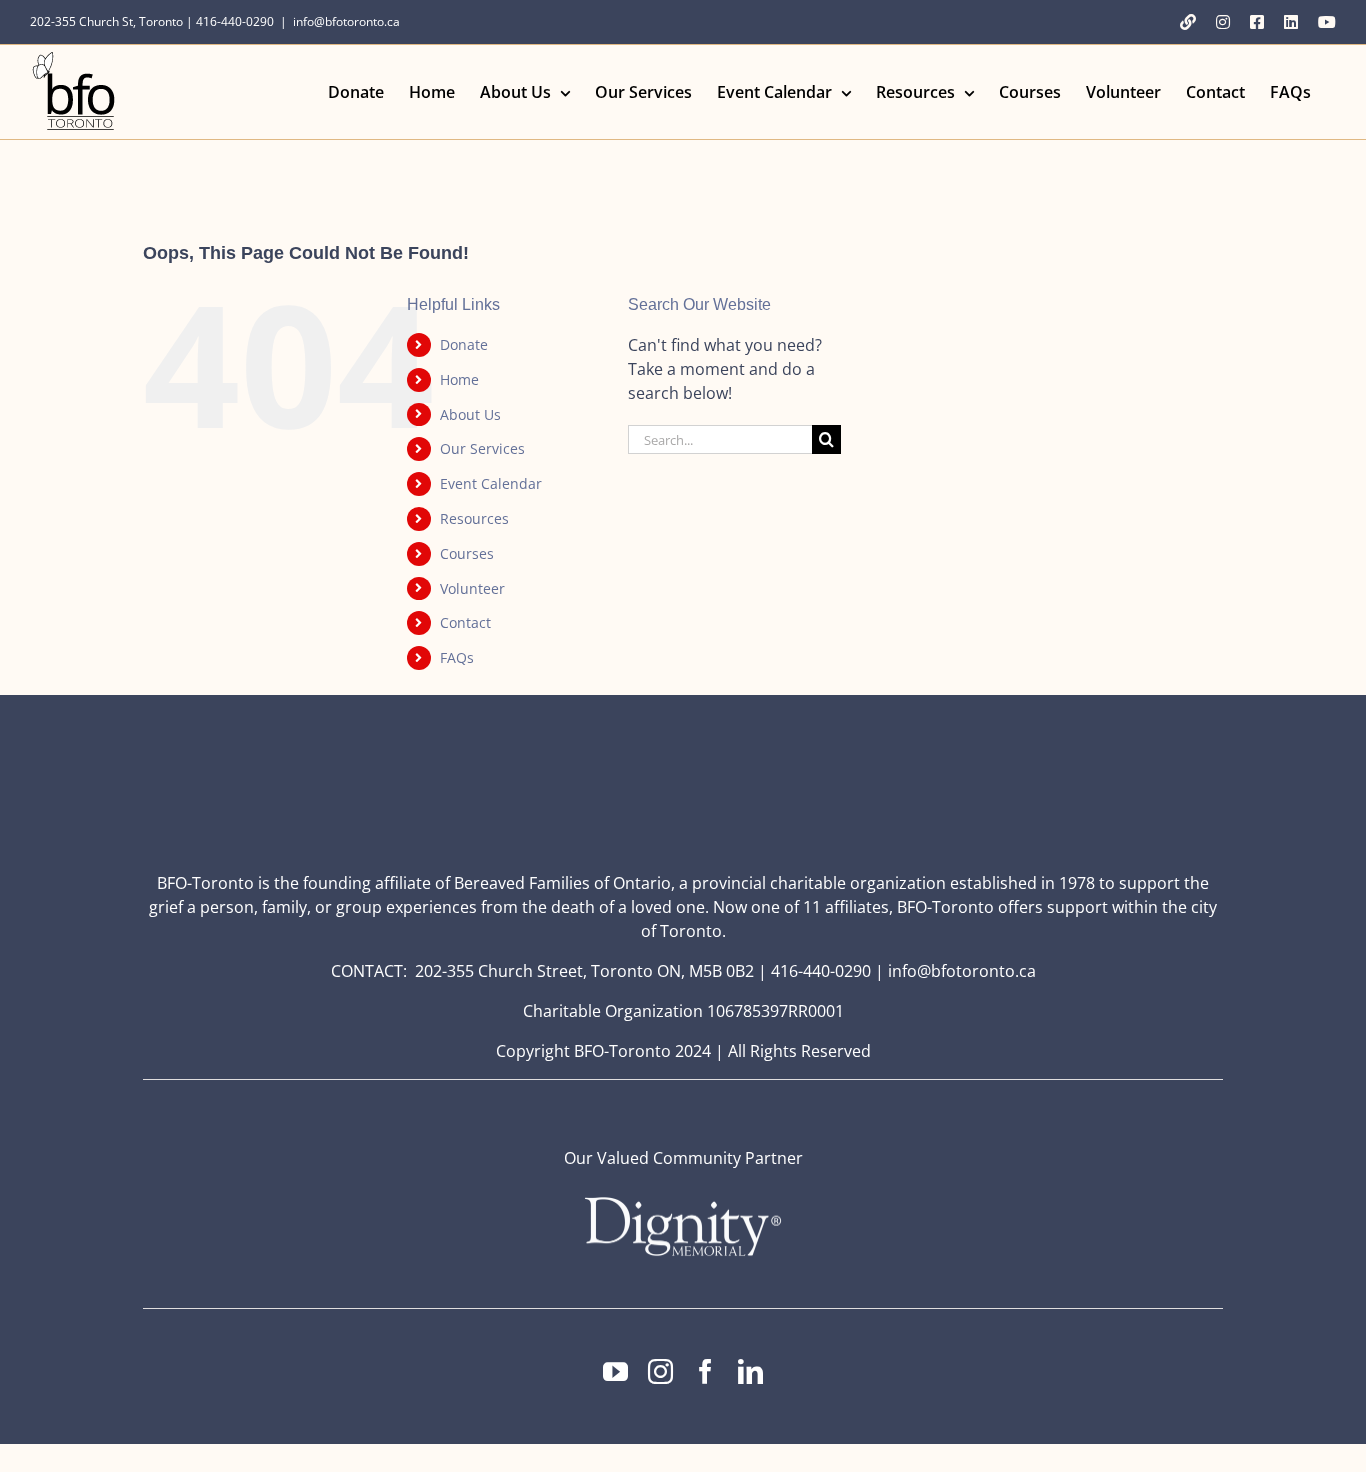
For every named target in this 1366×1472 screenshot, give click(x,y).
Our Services (482, 448)
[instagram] (660, 1371)
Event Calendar (491, 483)
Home (459, 379)
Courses (467, 553)
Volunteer (472, 588)
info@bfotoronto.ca (346, 21)
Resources (474, 518)
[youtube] (615, 1371)
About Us (470, 414)
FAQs (457, 657)
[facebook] (705, 1371)
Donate (464, 344)
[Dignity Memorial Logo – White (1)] (683, 1203)
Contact (465, 622)
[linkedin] (750, 1371)
